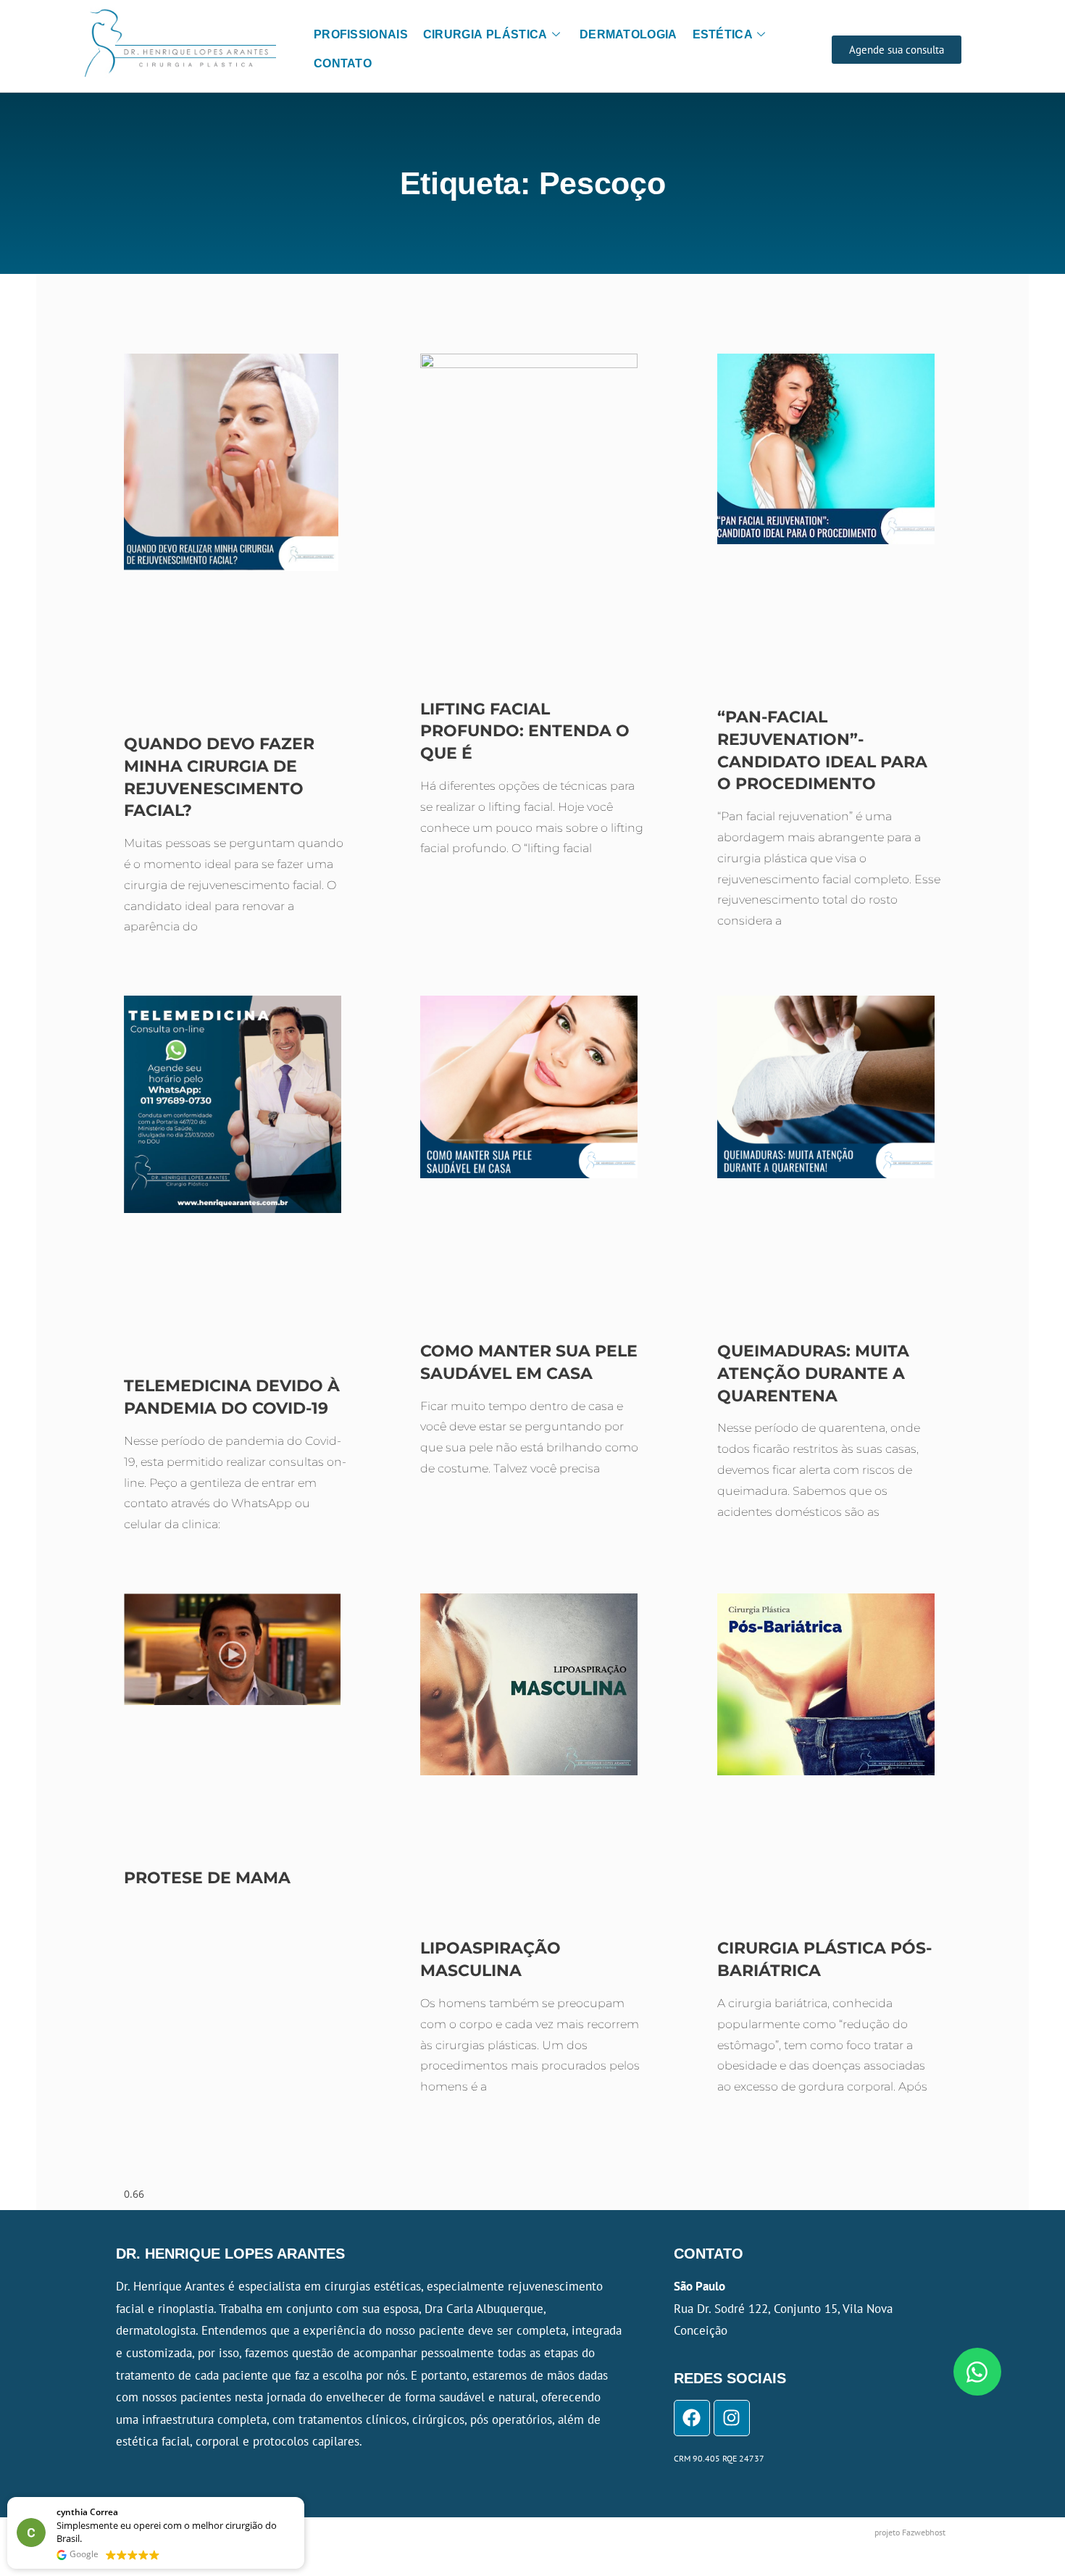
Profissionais (361, 34)
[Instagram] (732, 2418)
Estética (723, 34)
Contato (343, 63)
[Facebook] (692, 2418)
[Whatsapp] (977, 2372)
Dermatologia (628, 34)
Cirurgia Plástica (485, 34)
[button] (304, 2498)
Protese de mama (207, 1878)
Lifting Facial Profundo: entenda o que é (525, 731)
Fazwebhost (924, 2532)
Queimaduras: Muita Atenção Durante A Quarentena (813, 1374)
